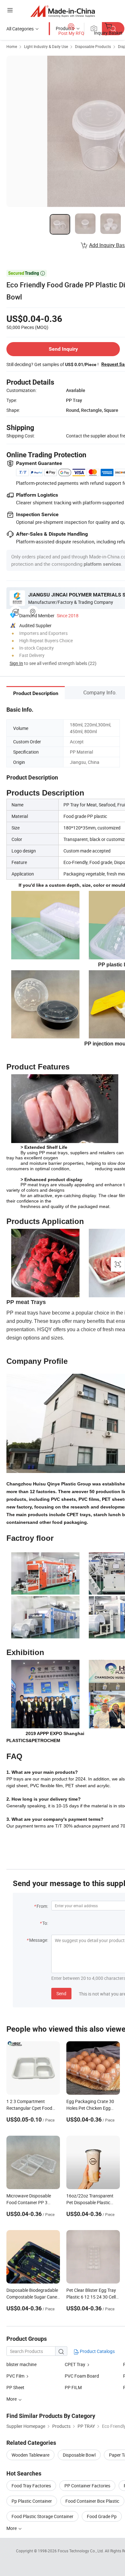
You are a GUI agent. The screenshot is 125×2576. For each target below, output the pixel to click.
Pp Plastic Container (32, 2501)
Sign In (16, 663)
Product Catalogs (97, 2351)
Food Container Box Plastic (92, 2501)
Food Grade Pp (102, 2516)
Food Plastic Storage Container (42, 2516)
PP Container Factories (87, 2486)
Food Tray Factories (31, 2486)
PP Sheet (15, 2387)
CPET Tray (75, 2364)
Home (12, 46)
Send (61, 1993)
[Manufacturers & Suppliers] (63, 11)
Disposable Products (93, 46)
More (12, 2528)
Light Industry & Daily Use (46, 46)
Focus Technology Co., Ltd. (81, 2551)
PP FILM (73, 2387)
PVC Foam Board (82, 2376)
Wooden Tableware (30, 2455)
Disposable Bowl (79, 2455)
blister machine (21, 2364)
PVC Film (15, 2376)
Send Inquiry (63, 349)
